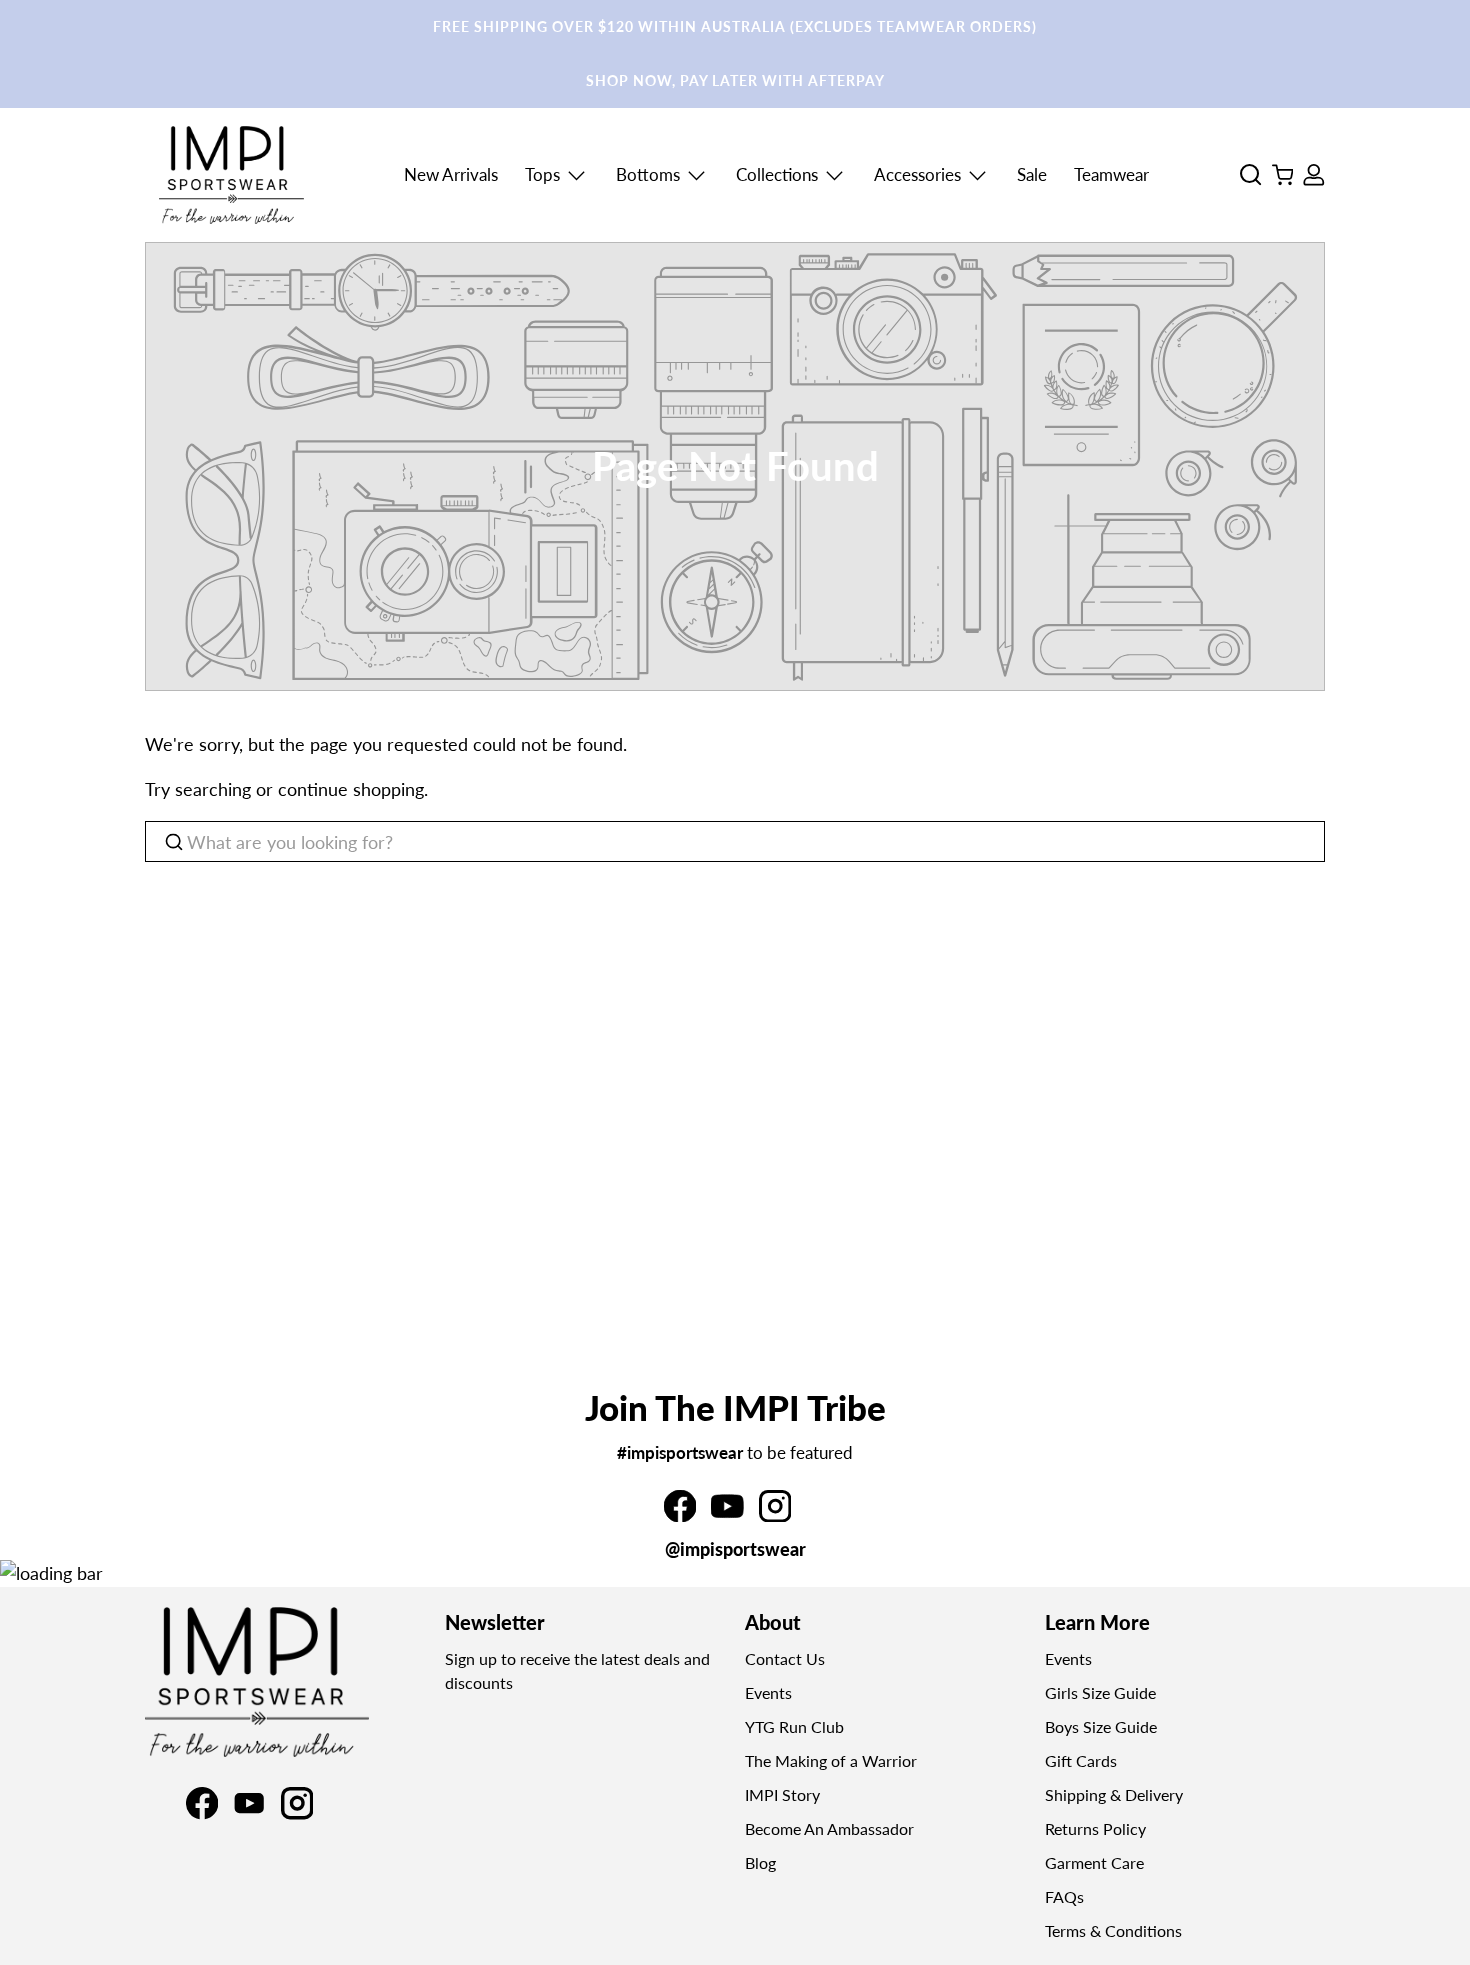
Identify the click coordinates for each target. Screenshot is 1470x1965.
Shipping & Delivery (1114, 1794)
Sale (1032, 174)
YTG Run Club (794, 1726)
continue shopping (351, 789)
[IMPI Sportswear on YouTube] (727, 1515)
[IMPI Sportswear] (231, 175)
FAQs (1064, 1896)
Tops (542, 174)
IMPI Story (782, 1794)
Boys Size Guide (1101, 1726)
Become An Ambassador (829, 1828)
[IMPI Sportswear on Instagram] (775, 1515)
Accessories (917, 174)
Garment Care (1094, 1862)
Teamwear (1111, 174)
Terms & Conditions (1113, 1930)
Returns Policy (1095, 1828)
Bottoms (648, 174)
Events (768, 1692)
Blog (760, 1862)
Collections (777, 174)
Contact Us (785, 1658)
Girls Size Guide (1100, 1692)
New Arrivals (451, 174)
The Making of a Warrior (831, 1760)
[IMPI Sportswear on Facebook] (680, 1515)
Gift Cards (1081, 1760)
